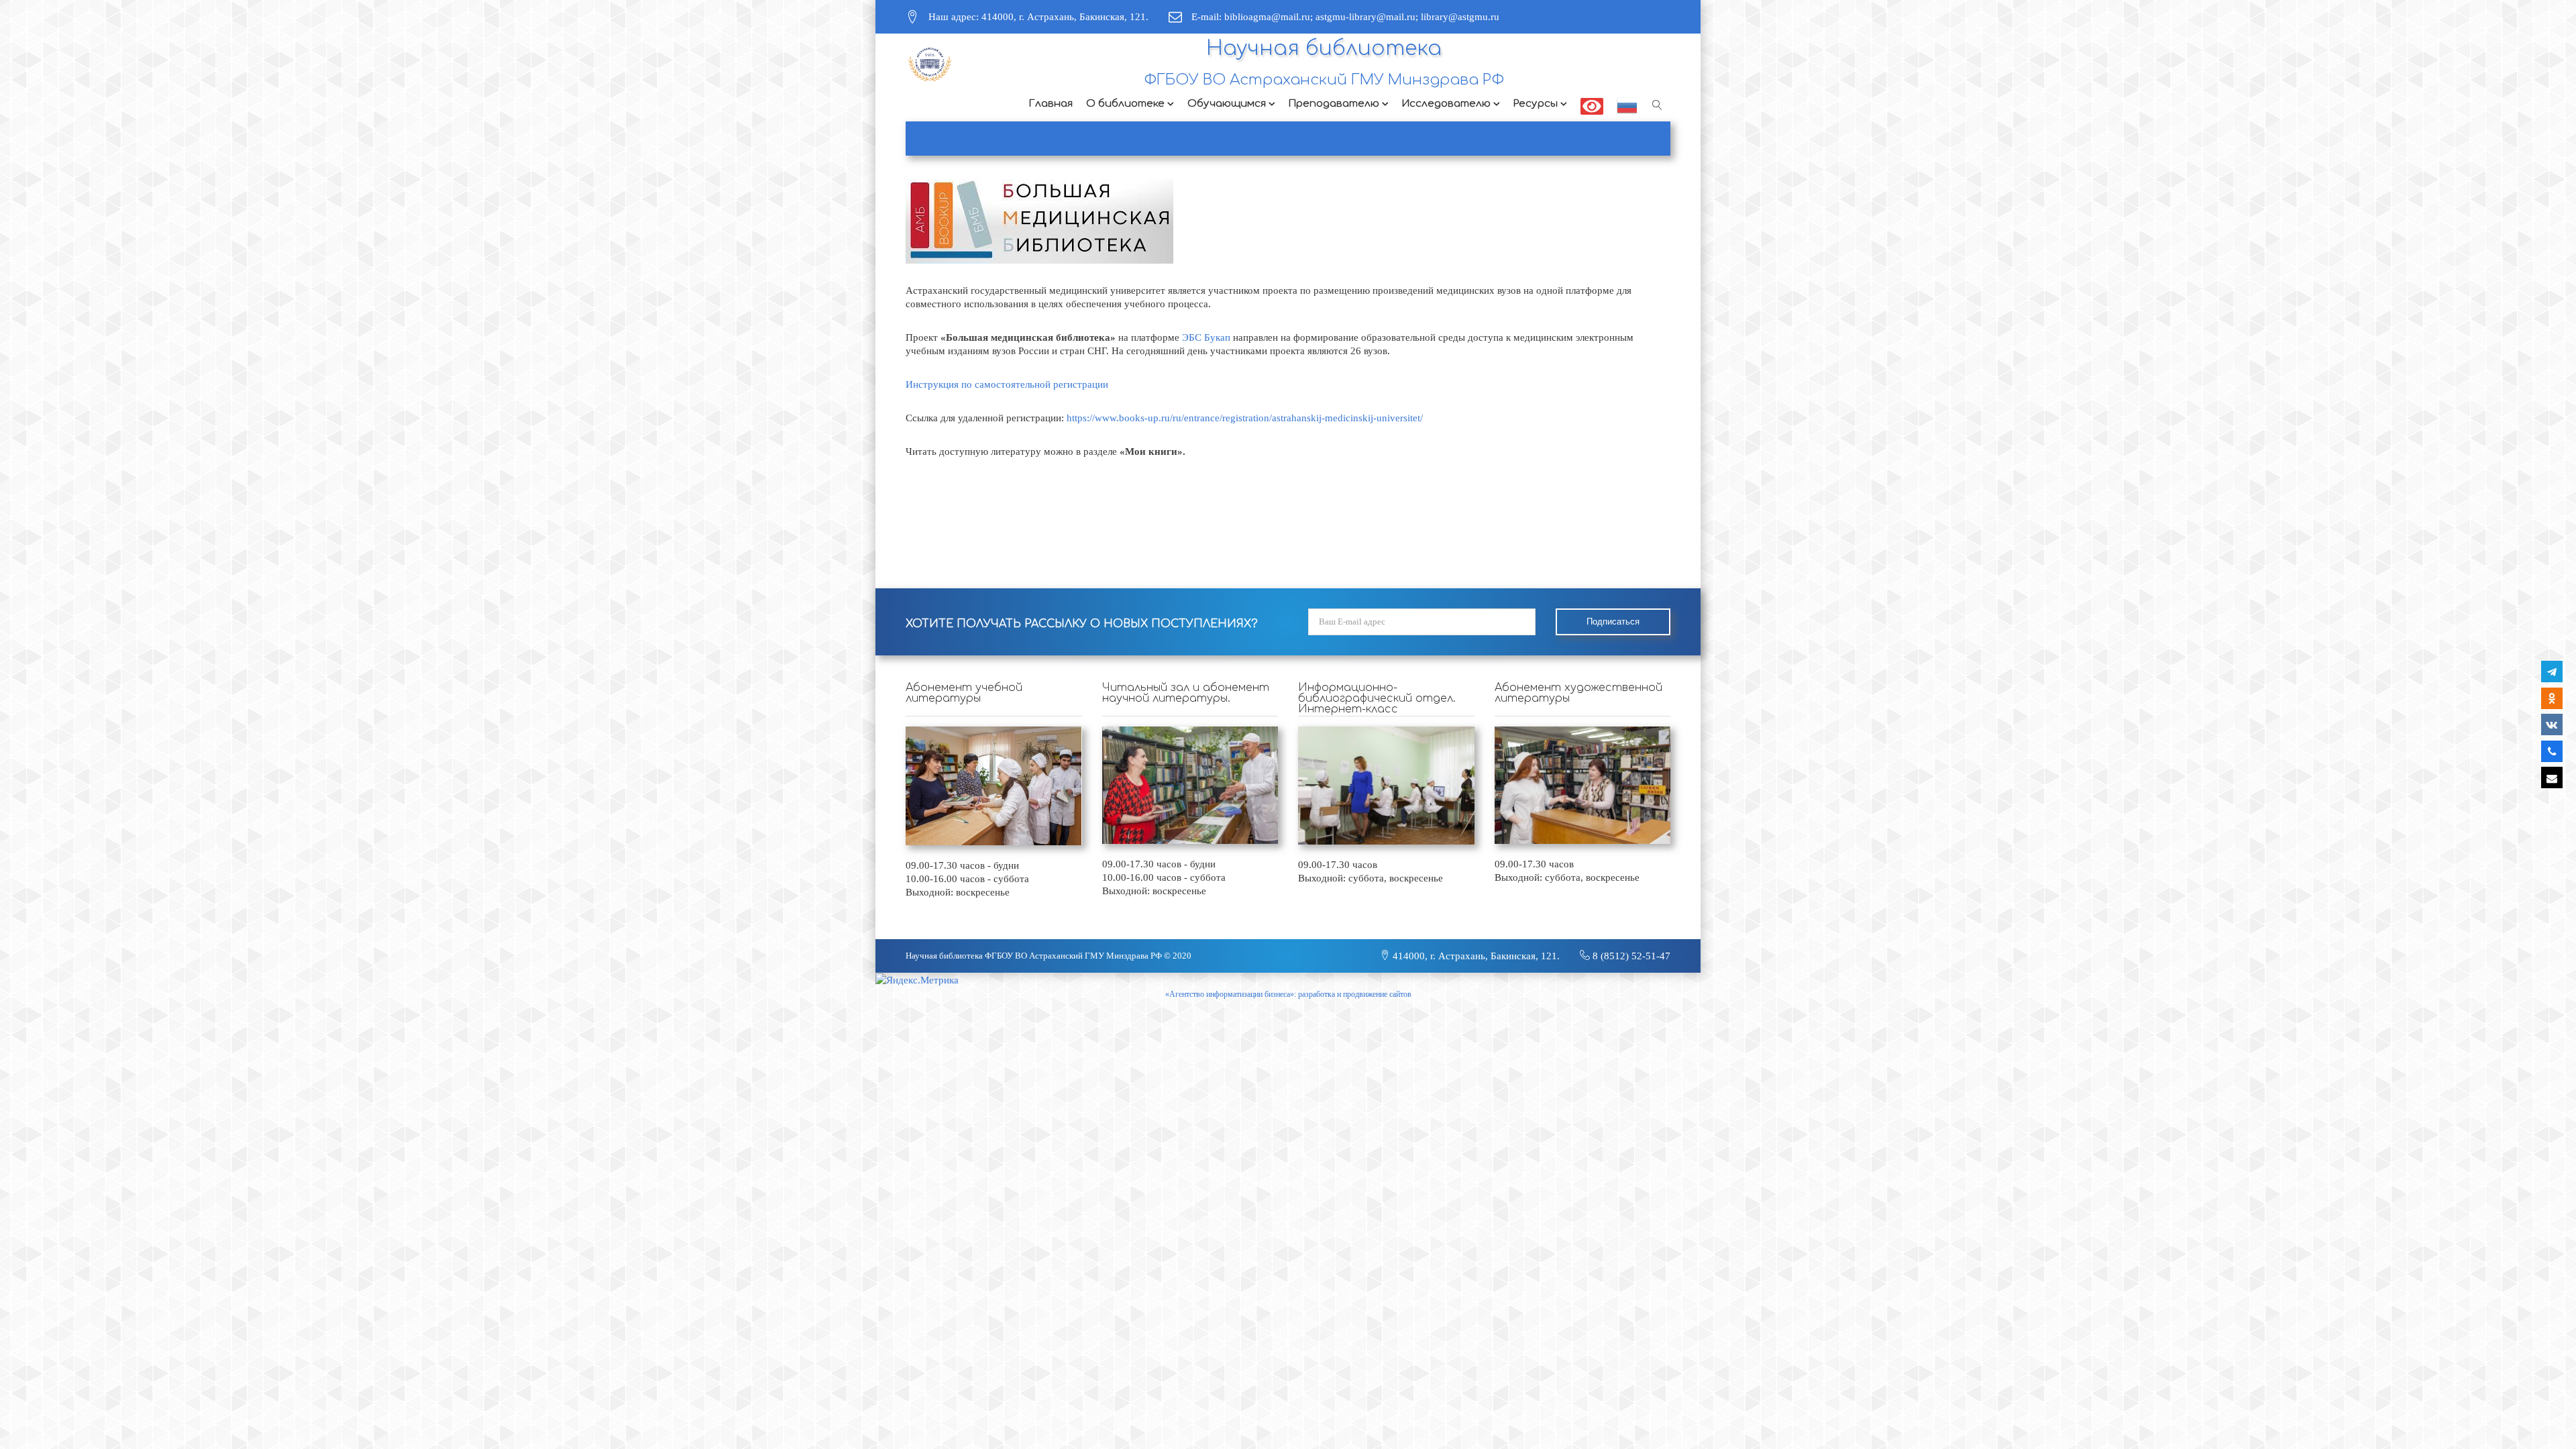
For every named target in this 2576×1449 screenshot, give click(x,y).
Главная (1051, 104)
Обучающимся (1227, 104)
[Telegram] (2552, 672)
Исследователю (1446, 104)
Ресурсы (1536, 104)
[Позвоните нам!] (2552, 751)
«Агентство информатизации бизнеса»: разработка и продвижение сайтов (1288, 994)
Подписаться (1613, 622)
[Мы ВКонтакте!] (2552, 724)
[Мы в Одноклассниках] (2552, 698)
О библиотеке (1125, 104)
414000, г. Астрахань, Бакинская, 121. (1475, 956)
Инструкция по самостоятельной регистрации (1007, 384)
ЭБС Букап (1206, 337)
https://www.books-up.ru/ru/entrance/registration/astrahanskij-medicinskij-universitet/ (1245, 418)
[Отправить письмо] (2552, 777)
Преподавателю (1334, 104)
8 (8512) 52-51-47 (1630, 956)
